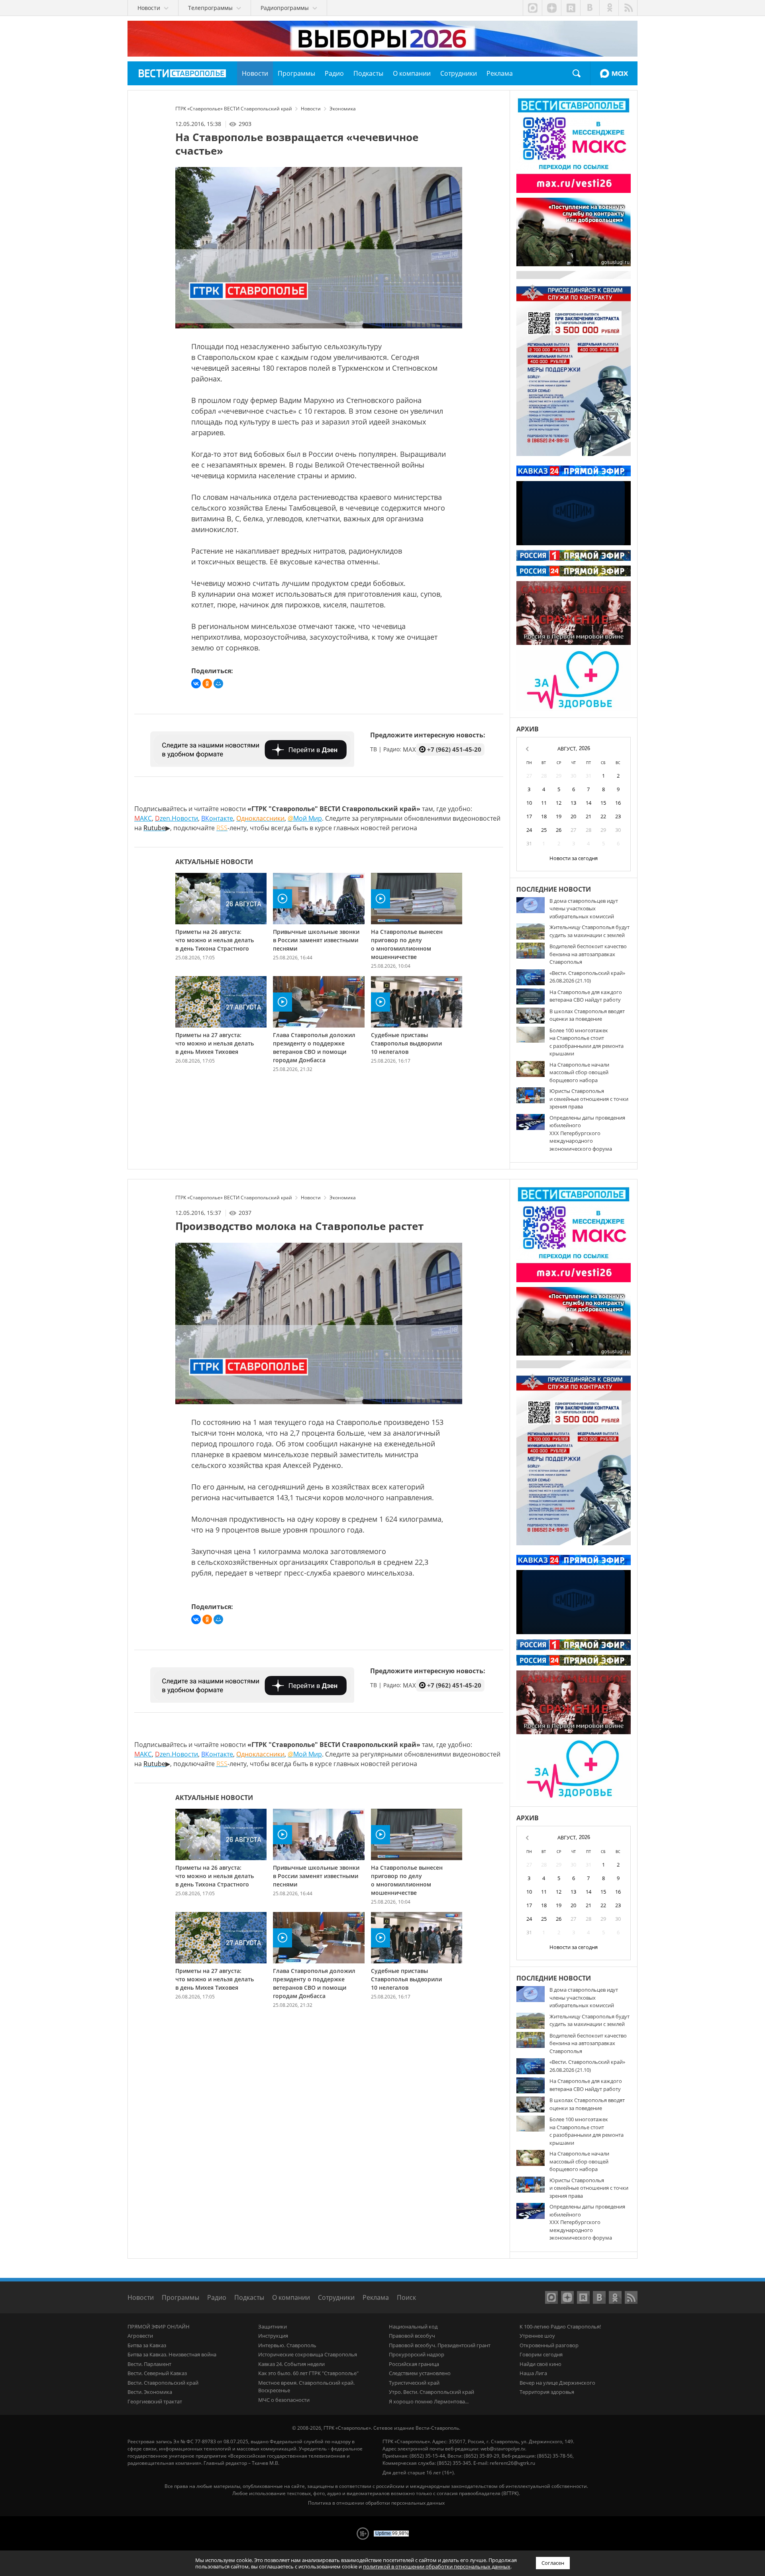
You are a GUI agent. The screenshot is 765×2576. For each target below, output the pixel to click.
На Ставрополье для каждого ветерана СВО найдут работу (586, 996)
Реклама (376, 2297)
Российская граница (414, 2364)
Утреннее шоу (537, 2336)
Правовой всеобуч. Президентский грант (440, 2345)
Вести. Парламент (149, 2364)
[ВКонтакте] (196, 684)
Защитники (273, 2326)
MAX (614, 73)
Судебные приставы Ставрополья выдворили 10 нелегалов (406, 1043)
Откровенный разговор (549, 2345)
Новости (141, 2297)
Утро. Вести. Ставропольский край (432, 2392)
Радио (217, 2297)
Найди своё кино (540, 2364)
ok (609, 8)
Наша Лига (533, 2373)
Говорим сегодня (541, 2354)
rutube (571, 8)
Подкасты (249, 2297)
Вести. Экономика (150, 2392)
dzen (551, 8)
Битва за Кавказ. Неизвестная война (172, 2354)
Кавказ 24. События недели (291, 2364)
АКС (143, 818)
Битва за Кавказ (147, 2345)
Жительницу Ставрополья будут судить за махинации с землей (589, 931)
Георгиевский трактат (155, 2401)
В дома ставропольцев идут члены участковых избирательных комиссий (584, 909)
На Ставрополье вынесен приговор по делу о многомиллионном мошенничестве (407, 944)
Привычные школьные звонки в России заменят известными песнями (316, 940)
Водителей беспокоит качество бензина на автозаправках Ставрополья (588, 954)
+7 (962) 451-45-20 (454, 749)
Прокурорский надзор (417, 2354)
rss (628, 8)
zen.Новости (177, 818)
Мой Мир (305, 818)
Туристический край (414, 2383)
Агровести (140, 2336)
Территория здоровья (547, 2392)
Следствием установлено (420, 2373)
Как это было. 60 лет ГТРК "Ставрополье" (308, 2373)
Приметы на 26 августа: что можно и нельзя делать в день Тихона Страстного (215, 940)
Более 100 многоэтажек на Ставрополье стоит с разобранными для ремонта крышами (586, 1042)
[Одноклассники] (207, 684)
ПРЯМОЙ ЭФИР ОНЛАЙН (159, 2326)
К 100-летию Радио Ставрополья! (560, 2326)
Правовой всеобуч (412, 2336)
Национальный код (413, 2326)
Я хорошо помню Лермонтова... (429, 2401)
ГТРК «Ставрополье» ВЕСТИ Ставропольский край (182, 73)
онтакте (217, 818)
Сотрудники (336, 2297)
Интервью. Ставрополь (287, 2345)
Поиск (577, 73)
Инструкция (273, 2336)
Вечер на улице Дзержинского (557, 2383)
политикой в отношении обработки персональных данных (437, 2566)
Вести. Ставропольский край (163, 2383)
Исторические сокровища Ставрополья (308, 2354)
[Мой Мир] (218, 684)
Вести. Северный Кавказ (157, 2373)
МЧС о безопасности (284, 2400)
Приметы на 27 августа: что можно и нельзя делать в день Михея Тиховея (215, 1043)
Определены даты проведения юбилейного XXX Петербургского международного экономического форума (587, 1133)
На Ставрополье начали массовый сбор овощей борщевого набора (579, 1072)
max (532, 8)
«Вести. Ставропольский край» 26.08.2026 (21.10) (587, 977)
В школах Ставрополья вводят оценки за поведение (587, 1015)
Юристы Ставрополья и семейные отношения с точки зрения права (589, 1099)
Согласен (553, 2563)
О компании (291, 2297)
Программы (180, 2297)
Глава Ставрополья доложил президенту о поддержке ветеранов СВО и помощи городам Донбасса (314, 1047)
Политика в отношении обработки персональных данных (376, 2503)
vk (590, 8)
